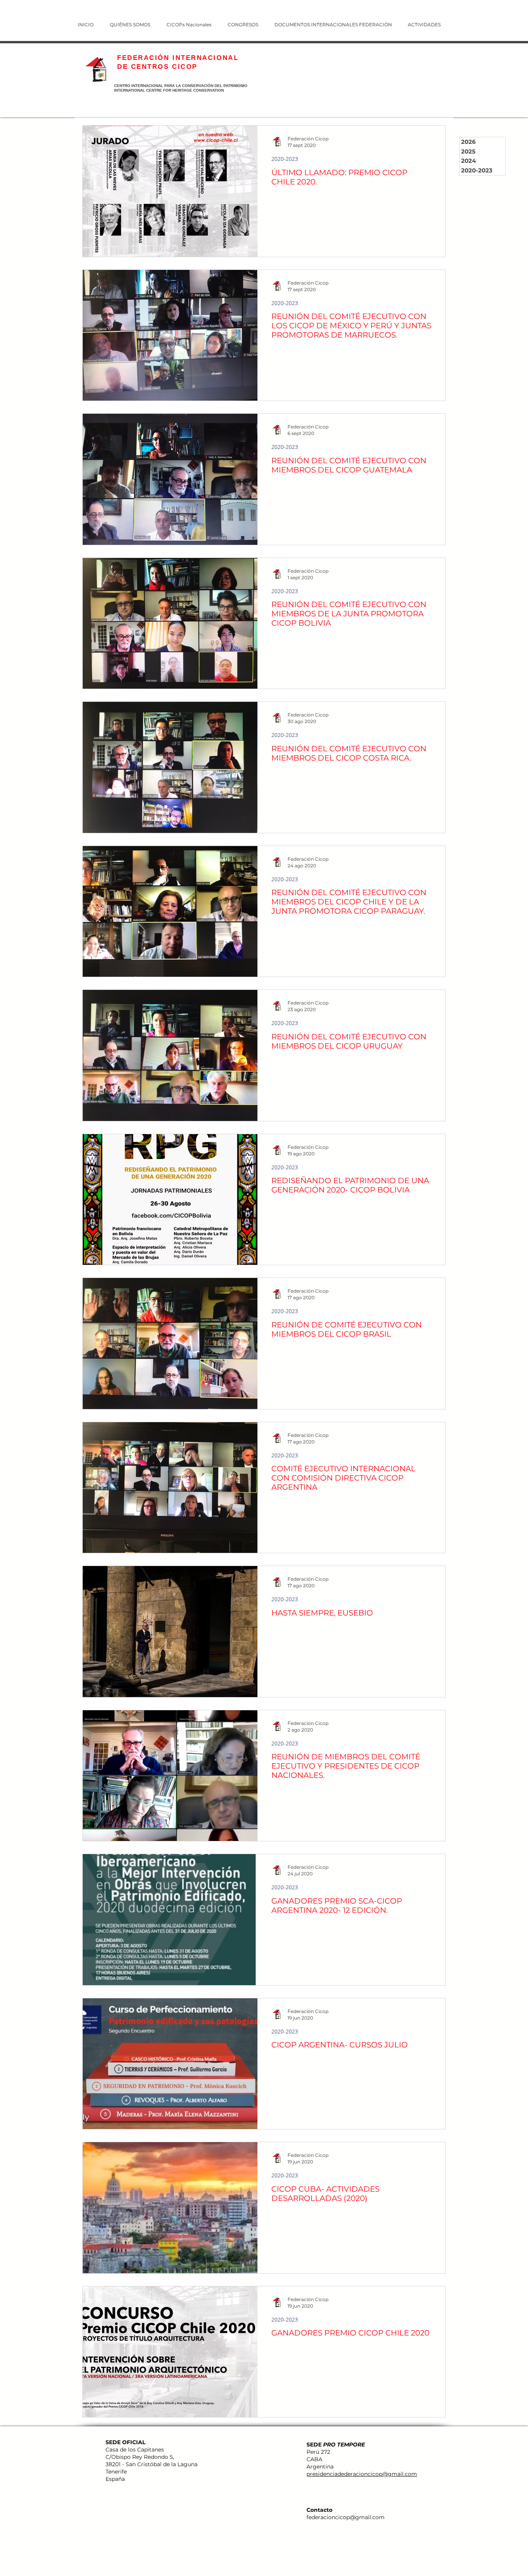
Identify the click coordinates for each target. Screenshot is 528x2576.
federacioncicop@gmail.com (346, 2517)
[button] (248, 21)
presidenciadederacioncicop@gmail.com (362, 2474)
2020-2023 (285, 159)
